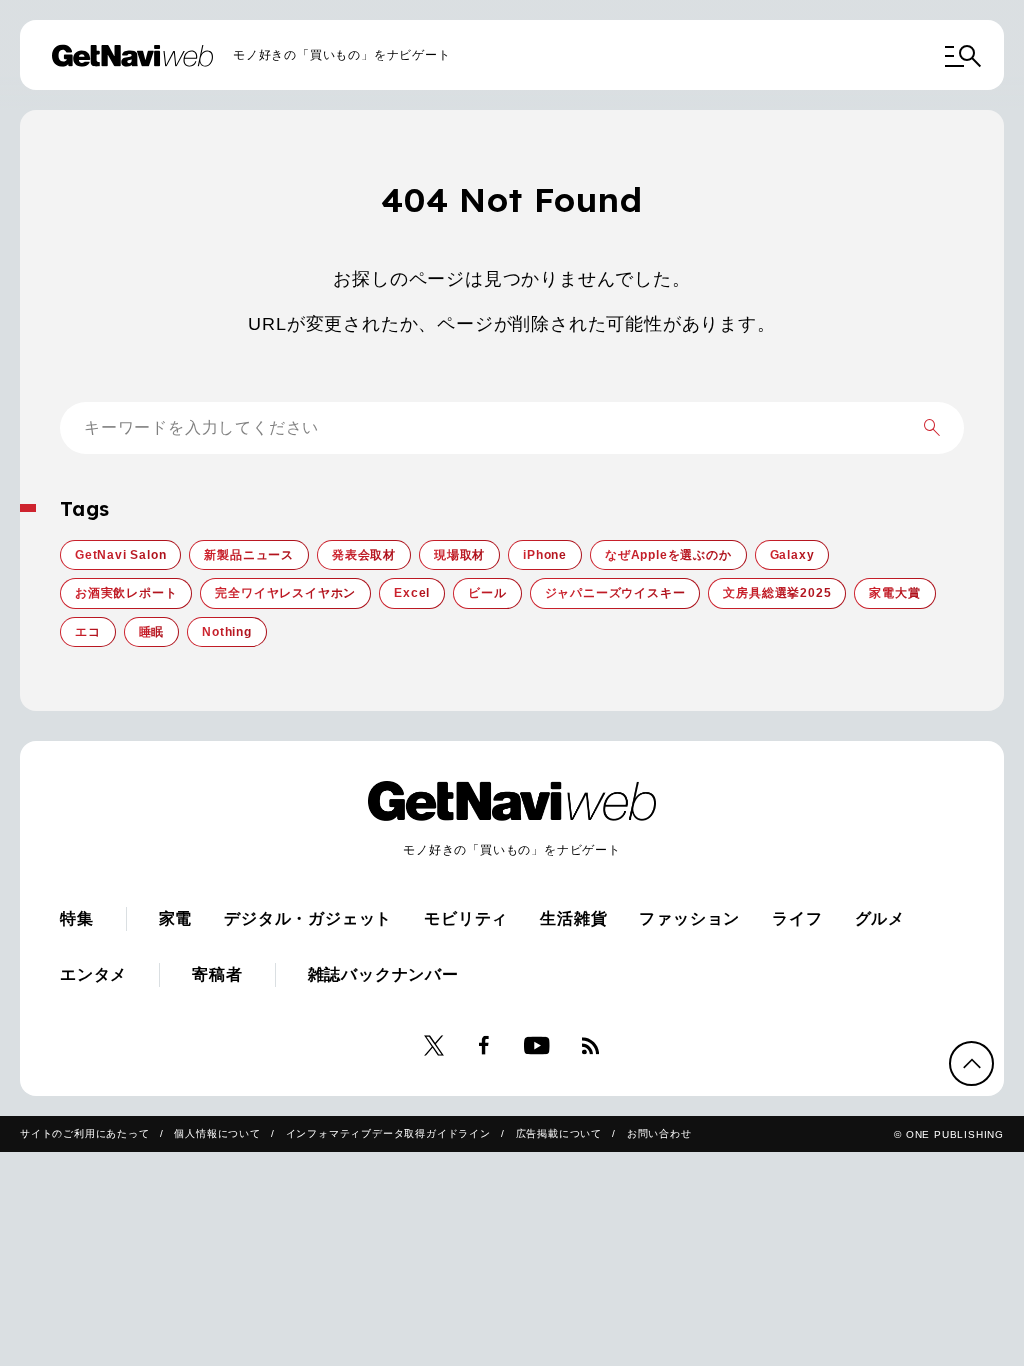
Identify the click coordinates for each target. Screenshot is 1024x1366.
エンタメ (93, 974)
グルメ (880, 918)
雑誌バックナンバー (383, 974)
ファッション (689, 918)
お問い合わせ (659, 1133)
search (932, 428)
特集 (77, 918)
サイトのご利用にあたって (85, 1133)
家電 (176, 918)
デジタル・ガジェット (308, 918)
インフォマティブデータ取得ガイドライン (388, 1133)
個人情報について (217, 1133)
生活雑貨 (573, 918)
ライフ (797, 918)
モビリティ (466, 918)
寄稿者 (217, 974)
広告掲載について (559, 1133)
